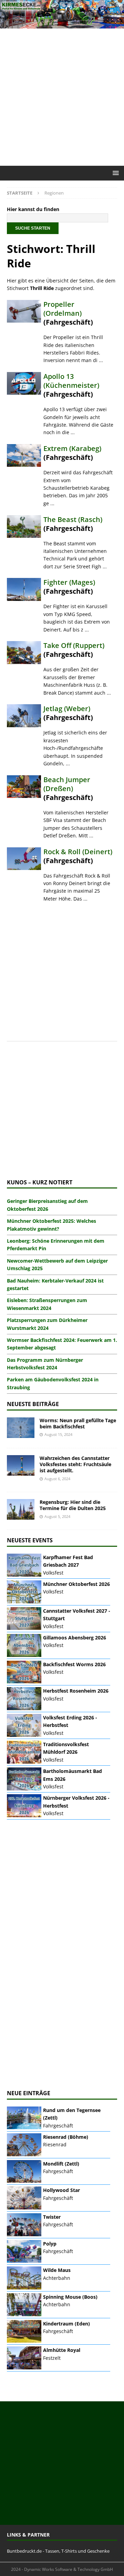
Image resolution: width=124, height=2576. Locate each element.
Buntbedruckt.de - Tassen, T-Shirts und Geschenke (58, 2551)
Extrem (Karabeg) (72, 448)
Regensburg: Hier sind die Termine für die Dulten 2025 (73, 1505)
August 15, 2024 (58, 1434)
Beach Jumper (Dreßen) (67, 784)
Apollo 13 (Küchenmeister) (71, 381)
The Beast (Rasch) (73, 519)
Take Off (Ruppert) (74, 645)
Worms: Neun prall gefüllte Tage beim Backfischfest (78, 1423)
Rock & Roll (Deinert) (78, 852)
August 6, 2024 (57, 1479)
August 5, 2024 (57, 1516)
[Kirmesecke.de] (62, 25)
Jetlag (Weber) (67, 709)
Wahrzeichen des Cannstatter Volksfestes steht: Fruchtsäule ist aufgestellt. (75, 1464)
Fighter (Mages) (69, 582)
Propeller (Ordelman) (63, 309)
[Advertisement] (62, 97)
